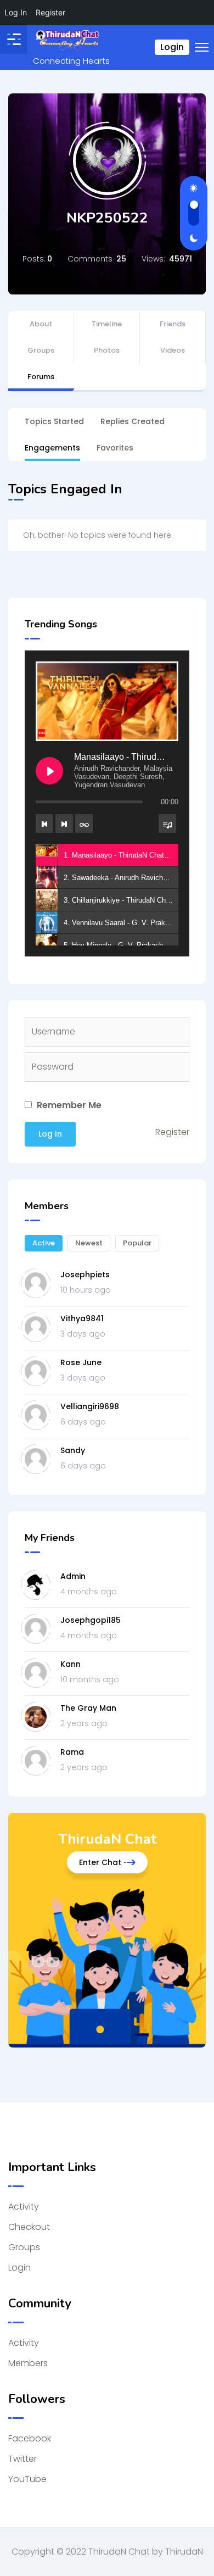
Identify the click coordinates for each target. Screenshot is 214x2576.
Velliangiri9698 (90, 1406)
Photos (107, 350)
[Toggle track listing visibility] (167, 824)
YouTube (27, 2479)
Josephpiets (85, 1275)
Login (172, 47)
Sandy (73, 1450)
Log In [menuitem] (16, 12)
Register (172, 1132)
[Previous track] (44, 824)
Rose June (81, 1362)
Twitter (22, 2459)
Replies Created (133, 421)
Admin (73, 1576)
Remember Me (68, 1105)
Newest (89, 1243)
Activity (24, 2207)
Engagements (52, 448)
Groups (41, 350)
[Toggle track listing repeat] (84, 824)
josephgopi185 (91, 1620)
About (41, 324)
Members (28, 2363)
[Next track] (64, 824)
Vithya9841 (82, 1318)
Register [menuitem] (50, 12)
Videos (173, 350)
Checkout (29, 2227)
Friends (173, 324)
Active (44, 1243)
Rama (72, 1752)
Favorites (115, 448)
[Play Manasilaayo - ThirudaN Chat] (49, 771)
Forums (41, 377)
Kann (71, 1664)
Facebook (30, 2438)
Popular (137, 1243)
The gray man (88, 1708)
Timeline (107, 324)
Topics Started (54, 421)
